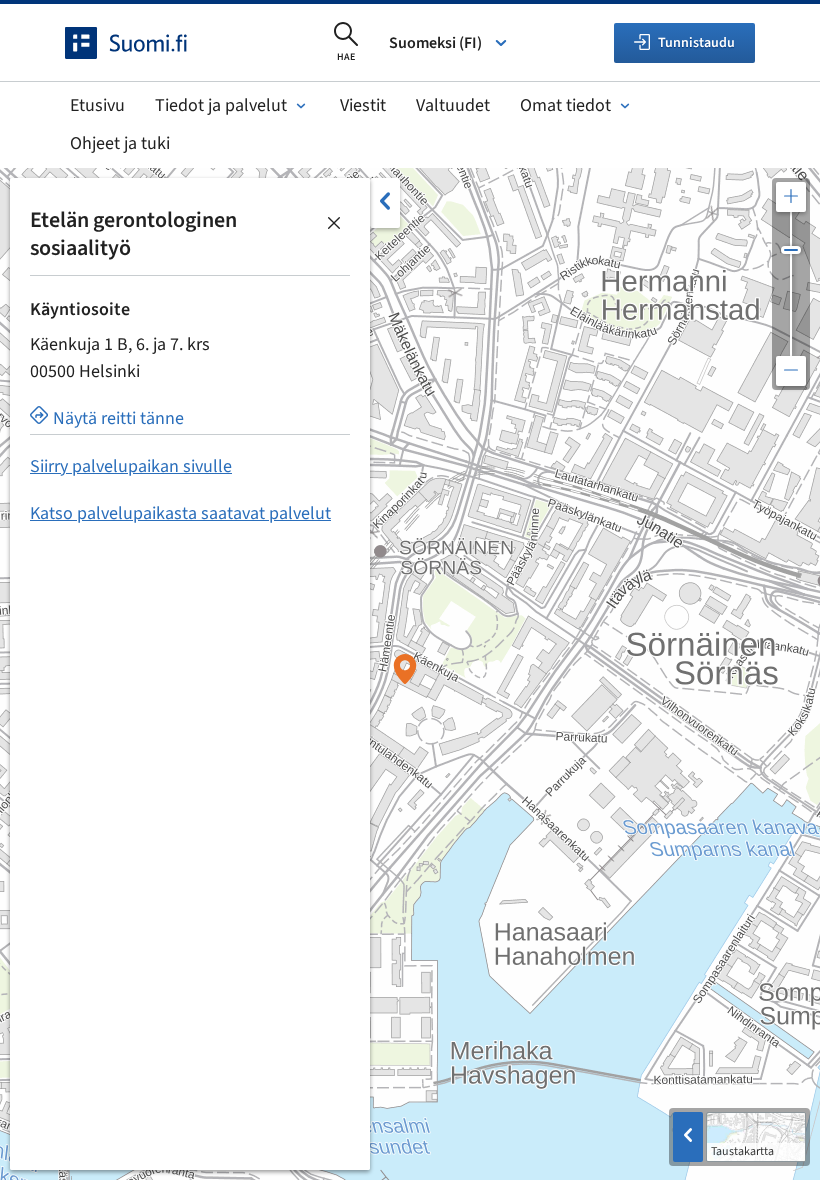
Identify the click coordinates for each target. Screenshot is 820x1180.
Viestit (363, 105)
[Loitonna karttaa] (791, 371)
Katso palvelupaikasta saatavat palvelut (180, 513)
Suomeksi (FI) (435, 43)
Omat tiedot (565, 105)
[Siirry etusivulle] (144, 43)
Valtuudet (453, 105)
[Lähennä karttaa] (791, 197)
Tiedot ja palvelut (221, 105)
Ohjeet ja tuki (120, 143)
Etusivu (97, 105)
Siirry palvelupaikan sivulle (131, 466)
